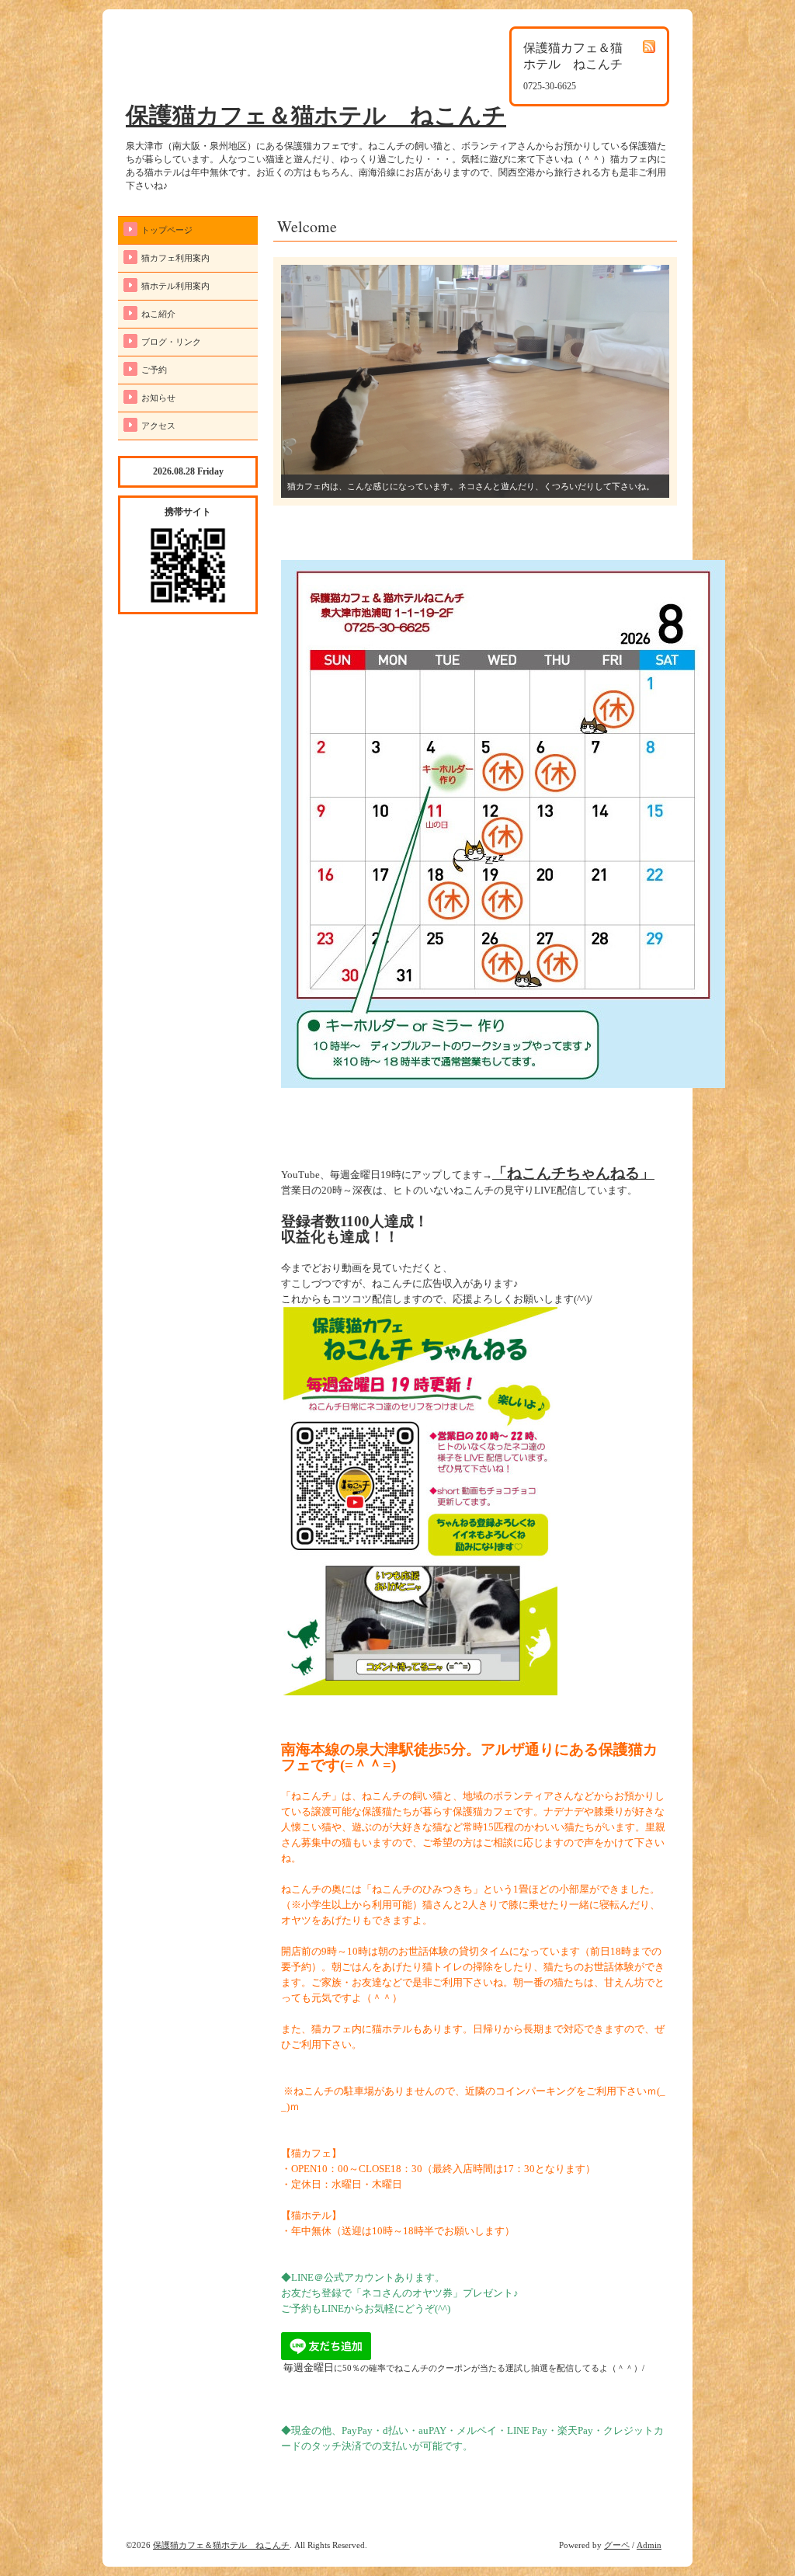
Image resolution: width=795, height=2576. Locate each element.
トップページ (167, 230)
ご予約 (154, 370)
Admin (649, 2545)
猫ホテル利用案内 (175, 286)
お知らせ (158, 398)
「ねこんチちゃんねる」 (573, 1173)
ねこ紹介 (158, 314)
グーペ (617, 2545)
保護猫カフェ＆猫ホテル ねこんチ (316, 115)
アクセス (158, 426)
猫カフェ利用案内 (175, 258)
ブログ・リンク (171, 342)
